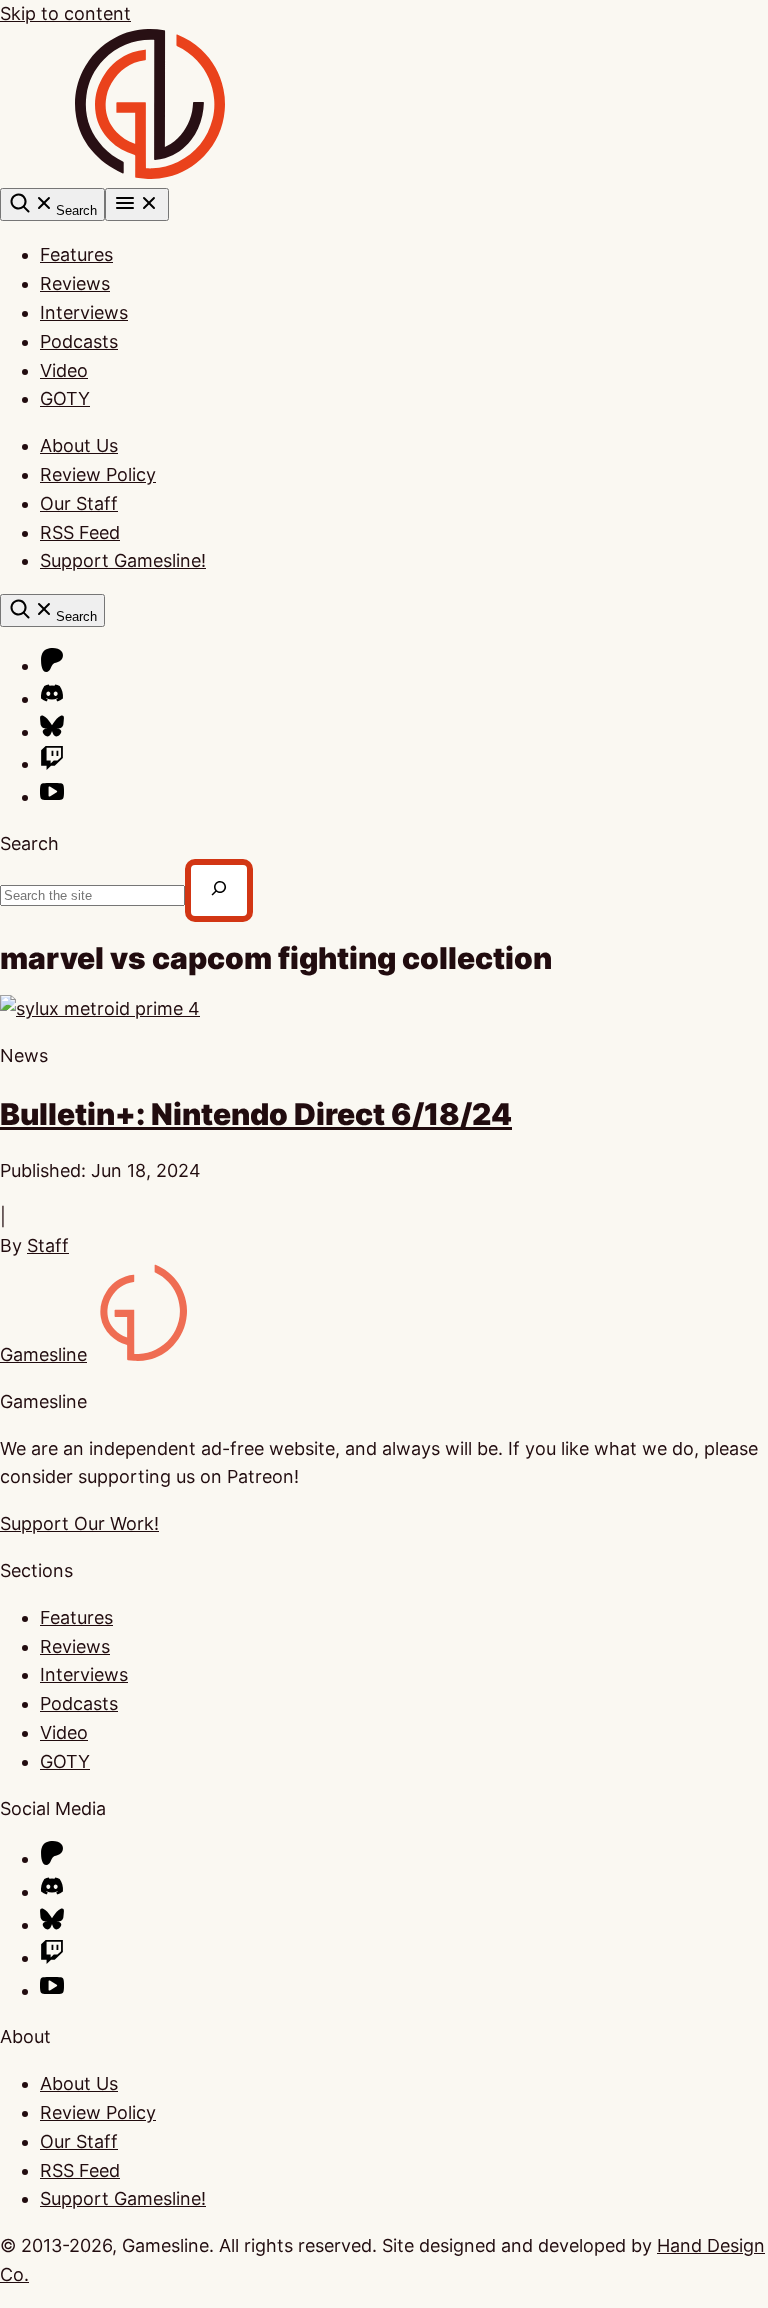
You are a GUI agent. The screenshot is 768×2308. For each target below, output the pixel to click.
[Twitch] (52, 763)
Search (29, 843)
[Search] (219, 890)
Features (76, 254)
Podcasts (79, 341)
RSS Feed (80, 532)
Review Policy (98, 474)
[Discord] (52, 698)
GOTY (65, 398)
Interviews (84, 312)
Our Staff (79, 503)
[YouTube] (52, 796)
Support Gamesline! (123, 560)
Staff (48, 1245)
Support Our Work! (79, 1523)
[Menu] (137, 204)
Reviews (75, 283)
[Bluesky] (52, 731)
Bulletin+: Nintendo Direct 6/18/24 (256, 1114)
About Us (79, 445)
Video (64, 370)
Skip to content (65, 13)
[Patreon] (52, 665)
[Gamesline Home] (150, 172)
